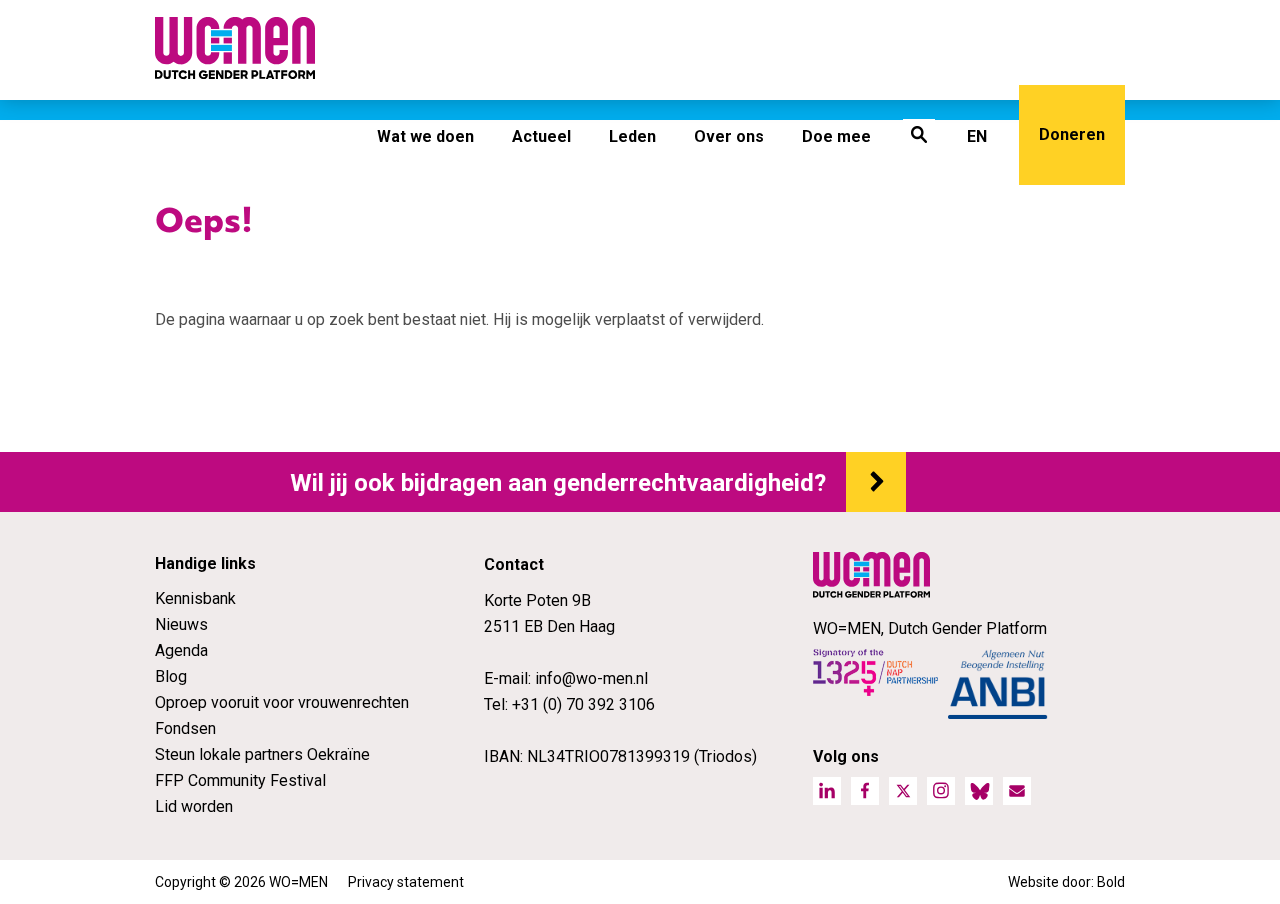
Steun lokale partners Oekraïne (262, 754)
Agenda (181, 650)
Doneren (1072, 134)
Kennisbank (195, 598)
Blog (171, 676)
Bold (1111, 882)
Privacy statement (406, 882)
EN (977, 136)
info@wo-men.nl (591, 678)
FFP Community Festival (240, 780)
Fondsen (185, 728)
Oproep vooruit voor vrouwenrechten (282, 702)
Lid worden (194, 806)
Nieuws (181, 624)
